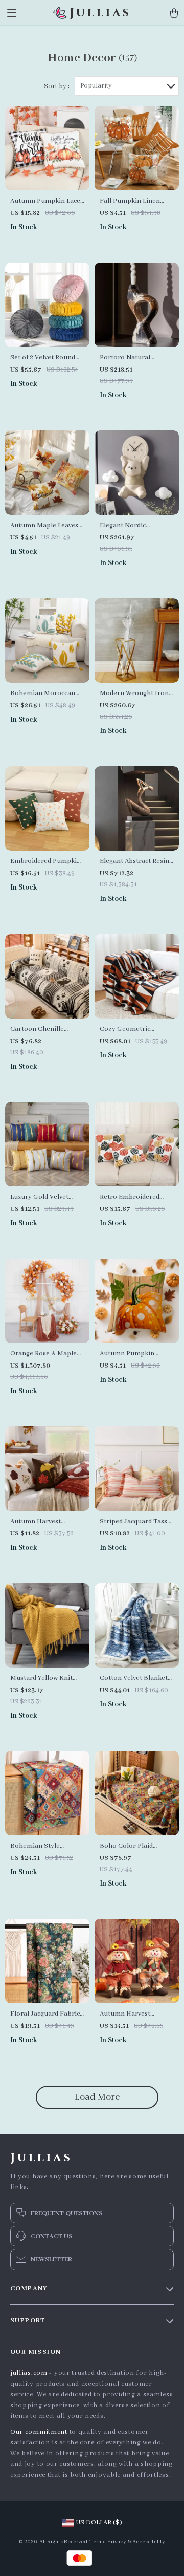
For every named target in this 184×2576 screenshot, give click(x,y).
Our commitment (39, 2432)
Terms (97, 2542)
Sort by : (57, 86)
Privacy (117, 2542)
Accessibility (149, 2542)
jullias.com (29, 2373)
